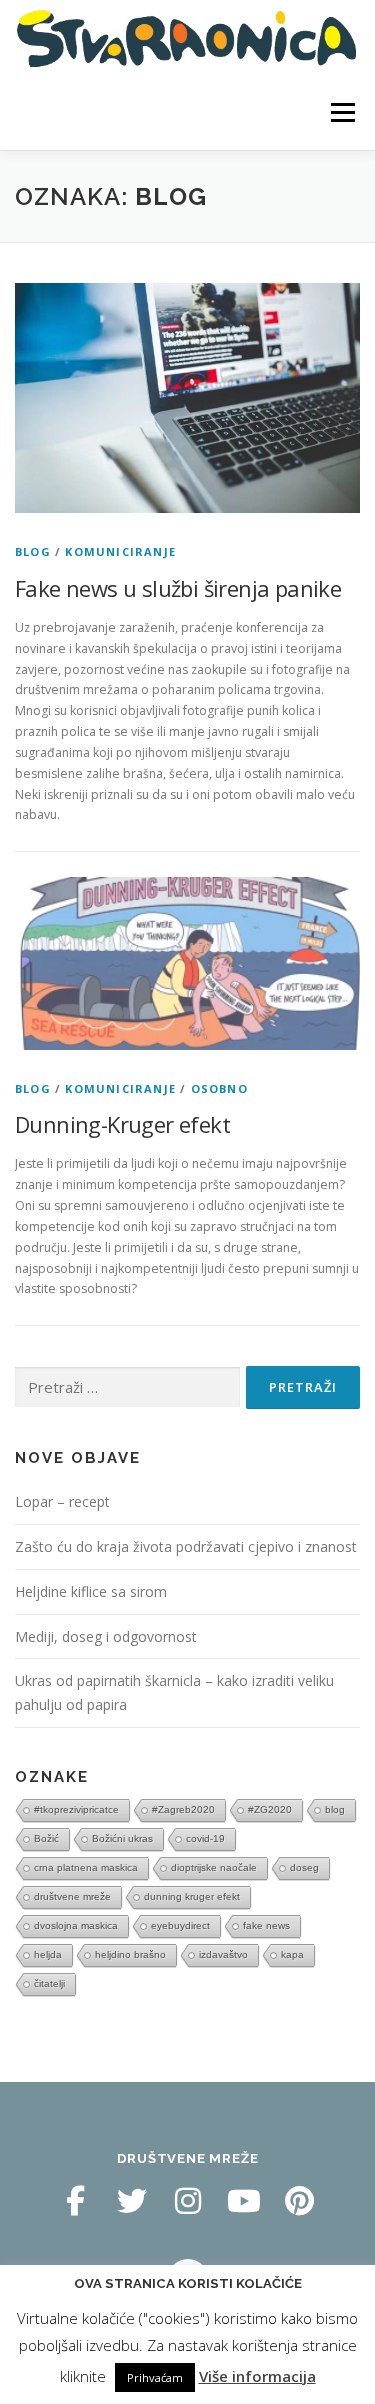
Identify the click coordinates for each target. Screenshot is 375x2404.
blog (335, 1809)
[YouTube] (244, 2201)
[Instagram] (188, 2201)
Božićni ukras (122, 1838)
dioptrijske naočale (214, 1867)
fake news (266, 1925)
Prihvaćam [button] (155, 2377)
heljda (48, 1954)
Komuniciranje (120, 551)
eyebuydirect (180, 1925)
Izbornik (342, 112)
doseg (304, 1867)
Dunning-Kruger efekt (122, 1124)
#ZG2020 (270, 1809)
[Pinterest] (300, 2201)
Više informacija (257, 2376)
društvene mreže (72, 1896)
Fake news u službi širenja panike (178, 588)
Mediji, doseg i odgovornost (106, 1636)
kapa (292, 1954)
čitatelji (49, 1983)
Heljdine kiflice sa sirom (91, 1591)
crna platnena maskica (86, 1867)
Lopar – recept (62, 1501)
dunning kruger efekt (192, 1896)
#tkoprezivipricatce (76, 1809)
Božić (46, 1838)
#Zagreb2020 (183, 1809)
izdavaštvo (223, 1954)
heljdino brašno (130, 1954)
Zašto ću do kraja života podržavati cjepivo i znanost (186, 1546)
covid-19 (205, 1838)
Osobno (219, 1088)
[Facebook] (76, 2201)
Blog (33, 551)
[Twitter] (132, 2201)
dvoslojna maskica (76, 1925)
